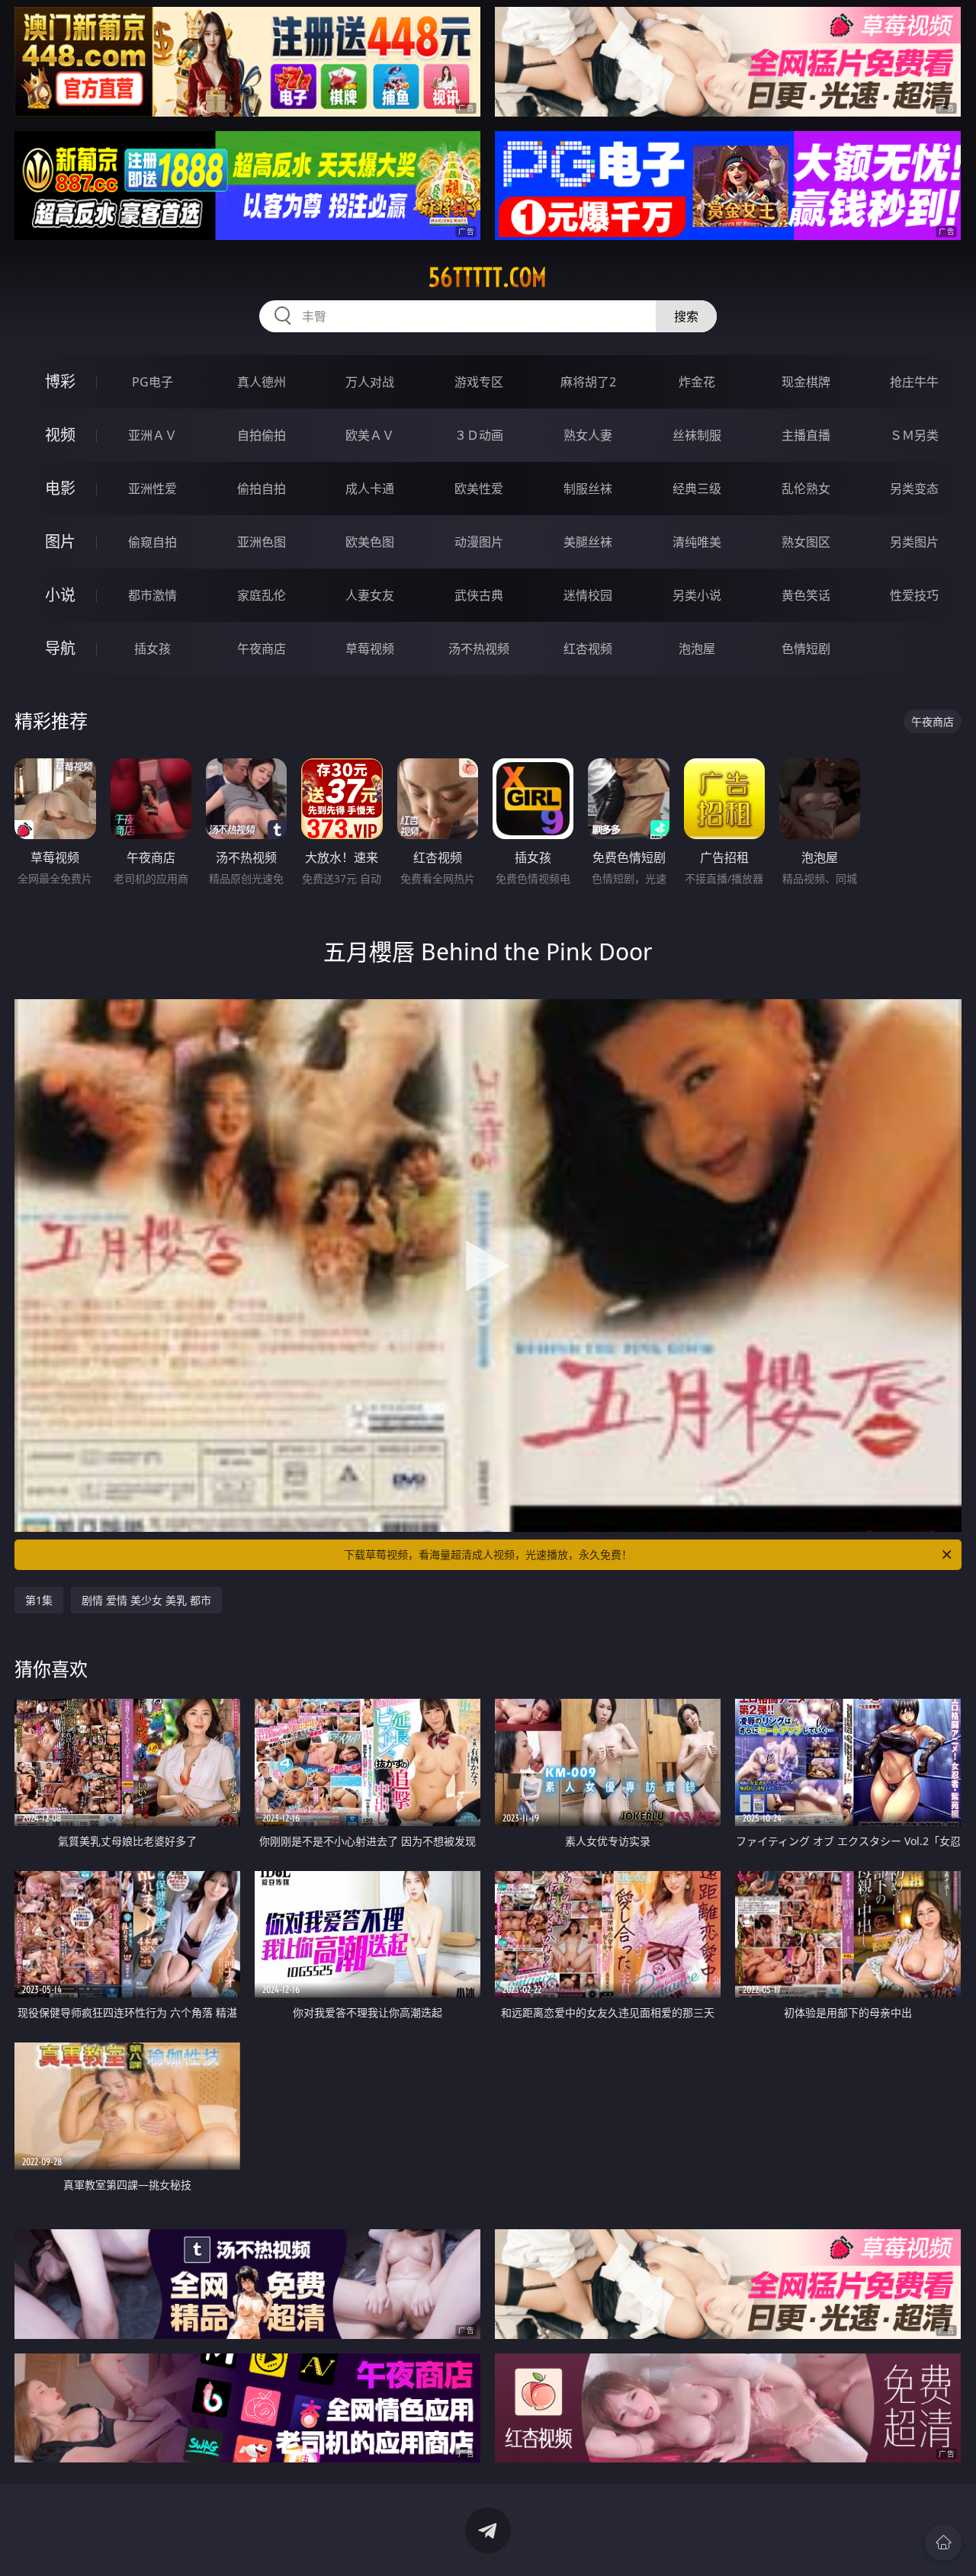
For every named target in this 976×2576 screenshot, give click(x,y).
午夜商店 (262, 649)
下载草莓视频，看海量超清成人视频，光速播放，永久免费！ (488, 1554)
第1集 (39, 1600)
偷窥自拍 (152, 542)
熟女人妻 (588, 435)
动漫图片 (479, 542)
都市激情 (152, 595)
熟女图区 (806, 542)
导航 (60, 648)
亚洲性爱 (152, 489)
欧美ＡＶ (370, 435)
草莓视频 (370, 649)
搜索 (686, 316)
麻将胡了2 (588, 382)
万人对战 (370, 382)
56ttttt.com (488, 277)
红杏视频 (588, 649)
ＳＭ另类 (914, 435)
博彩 (60, 381)
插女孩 (152, 649)
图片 (60, 541)
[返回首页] (943, 2542)
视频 (60, 435)
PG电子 (152, 382)
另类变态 (914, 489)
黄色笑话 (806, 595)
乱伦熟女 (806, 489)
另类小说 (697, 595)
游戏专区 (479, 382)
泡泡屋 (697, 649)
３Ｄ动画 (479, 435)
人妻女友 (370, 595)
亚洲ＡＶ (152, 435)
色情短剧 (806, 649)
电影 (60, 488)
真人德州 (262, 382)
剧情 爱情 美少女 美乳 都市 (146, 1600)
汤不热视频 (479, 649)
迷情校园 (588, 595)
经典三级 (697, 489)
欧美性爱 (479, 489)
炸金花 (697, 382)
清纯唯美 (697, 542)
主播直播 (806, 435)
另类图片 (914, 542)
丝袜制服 (697, 435)
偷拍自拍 (262, 489)
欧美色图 (370, 542)
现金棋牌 (806, 382)
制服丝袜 (588, 489)
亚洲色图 (262, 542)
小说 (60, 595)
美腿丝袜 (588, 542)
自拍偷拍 (262, 435)
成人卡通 (370, 489)
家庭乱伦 (262, 595)
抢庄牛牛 (914, 382)
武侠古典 (479, 595)
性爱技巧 (914, 595)
